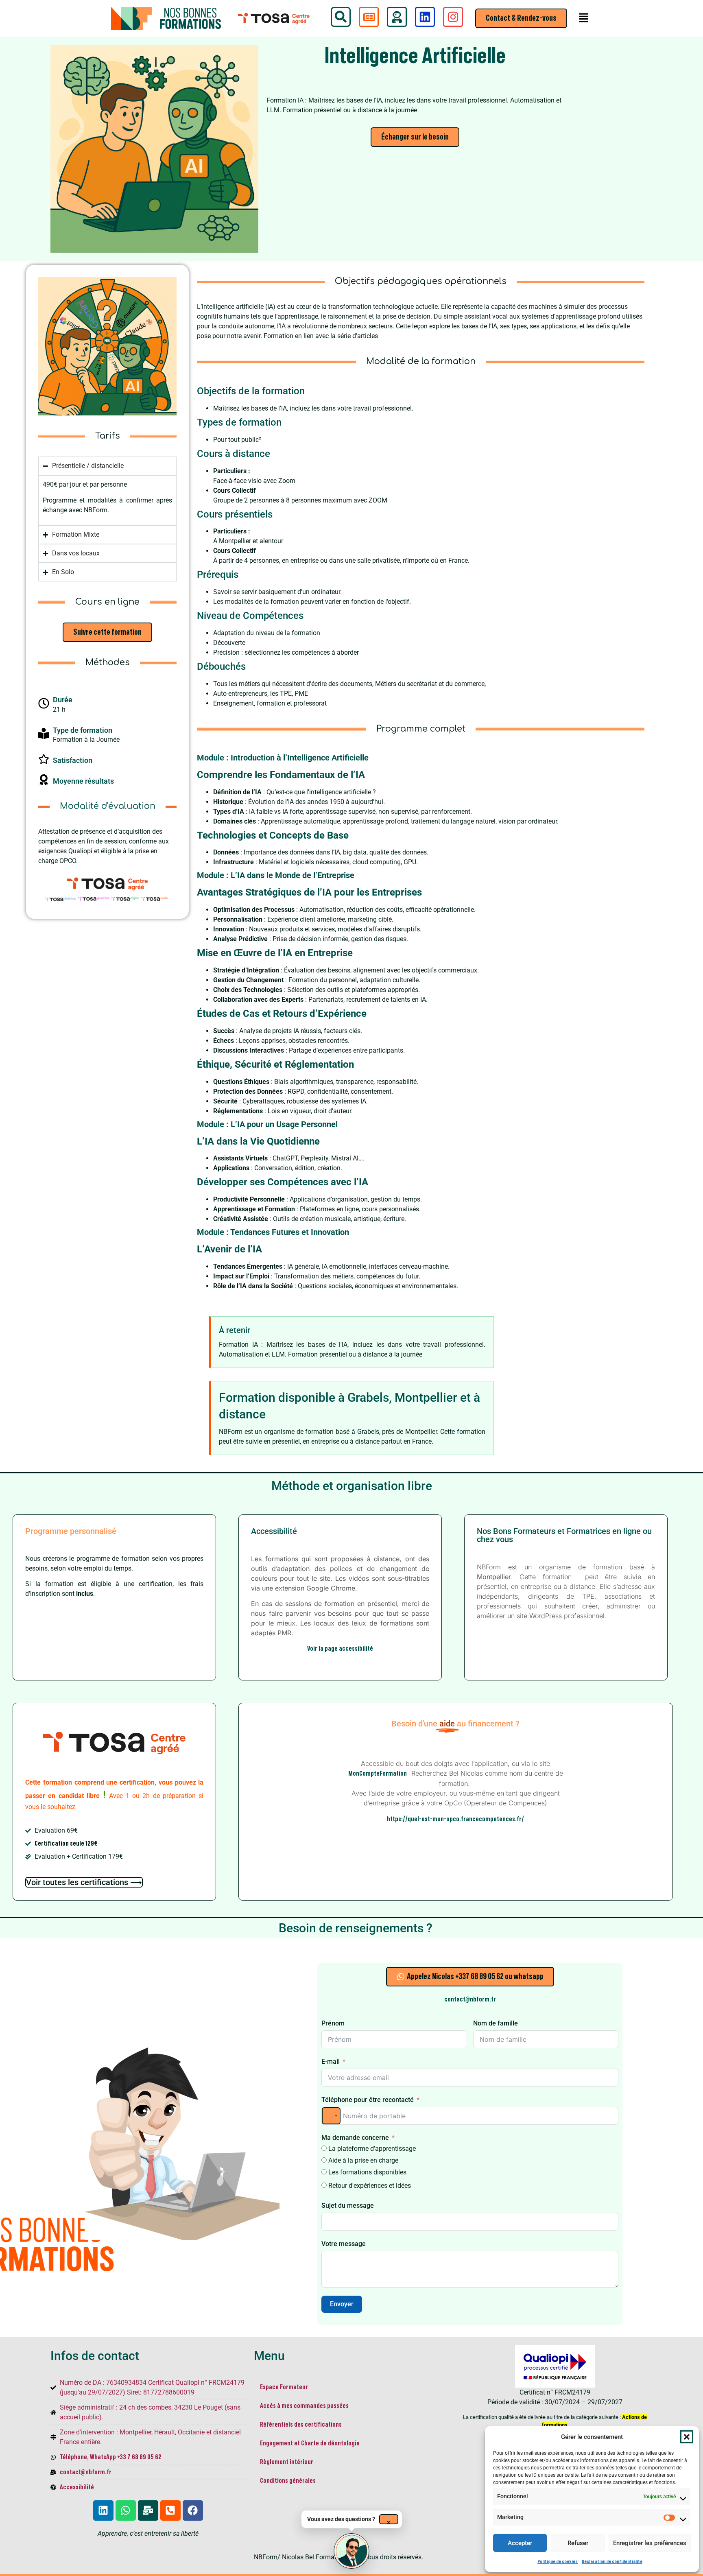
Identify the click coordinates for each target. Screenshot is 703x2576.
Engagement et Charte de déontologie (310, 2443)
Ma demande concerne (355, 2138)
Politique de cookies (558, 2561)
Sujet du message (348, 2206)
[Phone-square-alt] (170, 2510)
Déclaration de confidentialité (612, 2561)
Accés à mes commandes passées (304, 2406)
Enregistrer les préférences (650, 2543)
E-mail (331, 2061)
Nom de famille (496, 2023)
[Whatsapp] (126, 2510)
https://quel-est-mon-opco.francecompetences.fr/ (455, 1819)
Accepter (520, 2543)
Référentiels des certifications (301, 2425)
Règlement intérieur (287, 2462)
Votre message (344, 2244)
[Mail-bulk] (148, 2510)
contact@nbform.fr (470, 1999)
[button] (687, 2437)
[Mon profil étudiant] (397, 17)
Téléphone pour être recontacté (368, 2100)
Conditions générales (288, 2481)
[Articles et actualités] (369, 17)
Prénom (333, 2023)
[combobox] (331, 2116)
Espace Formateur (284, 2387)
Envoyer (342, 2304)
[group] (352, 2551)
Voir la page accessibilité (340, 1649)
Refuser (578, 2543)
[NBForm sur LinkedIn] (425, 17)
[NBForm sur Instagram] (453, 17)
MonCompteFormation (379, 1774)
